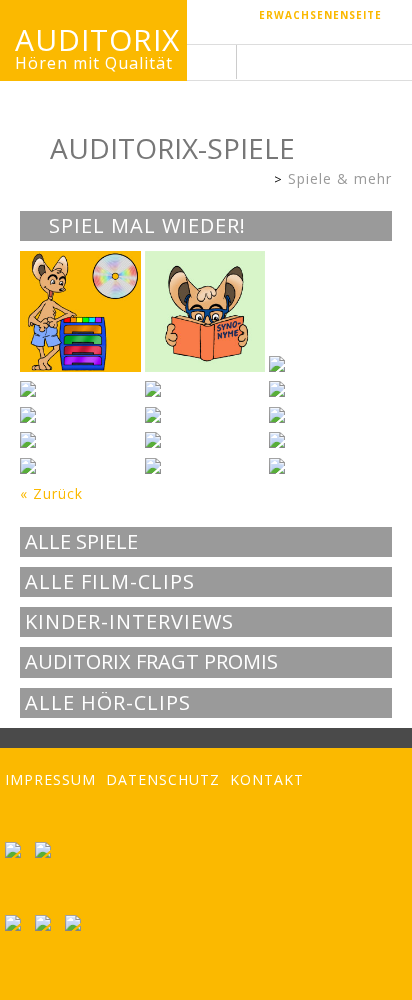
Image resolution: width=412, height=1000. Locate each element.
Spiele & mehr (340, 178)
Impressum (50, 779)
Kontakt (267, 779)
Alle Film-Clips (110, 582)
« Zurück (51, 493)
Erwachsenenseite (320, 15)
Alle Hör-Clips (108, 703)
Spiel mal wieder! (144, 226)
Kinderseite (258, 180)
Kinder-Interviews (129, 622)
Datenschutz (163, 779)
